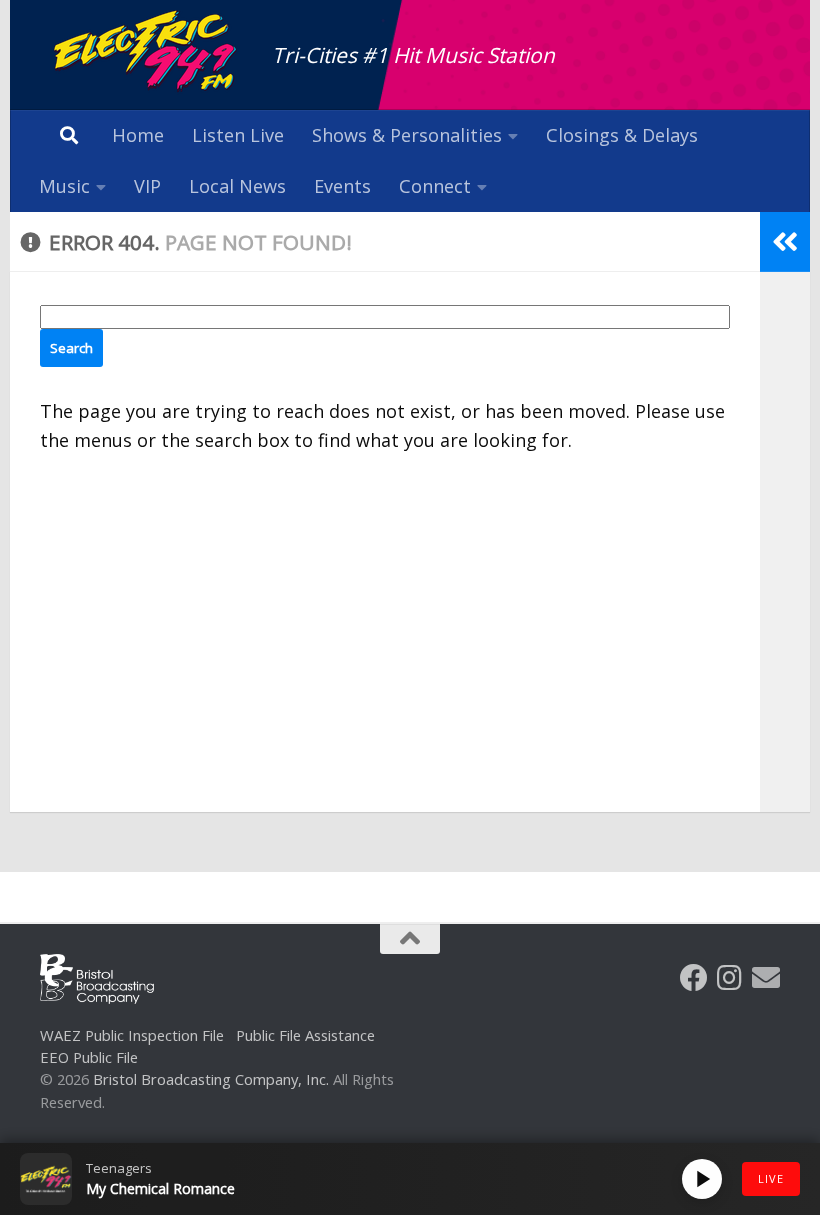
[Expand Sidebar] (785, 242)
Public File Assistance (305, 1035)
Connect (435, 186)
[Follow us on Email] (766, 978)
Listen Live (238, 135)
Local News (237, 186)
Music (64, 186)
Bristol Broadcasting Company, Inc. (211, 1079)
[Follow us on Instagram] (730, 978)
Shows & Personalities (407, 135)
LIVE (771, 1178)
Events (342, 186)
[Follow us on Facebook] (694, 978)
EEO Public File (89, 1057)
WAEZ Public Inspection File (132, 1035)
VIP (147, 186)
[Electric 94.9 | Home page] (146, 52)
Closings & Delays (622, 135)
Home (138, 135)
